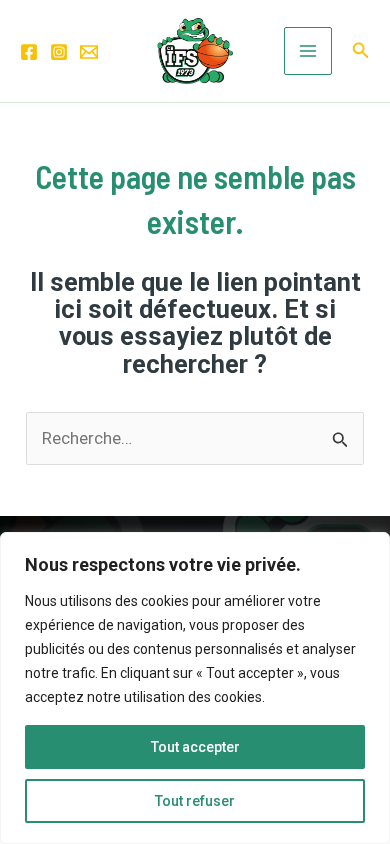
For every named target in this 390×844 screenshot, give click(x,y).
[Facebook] (29, 52)
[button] (361, 50)
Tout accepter (195, 747)
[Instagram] (59, 52)
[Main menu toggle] (308, 51)
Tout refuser (195, 801)
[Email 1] (89, 52)
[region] (195, 688)
